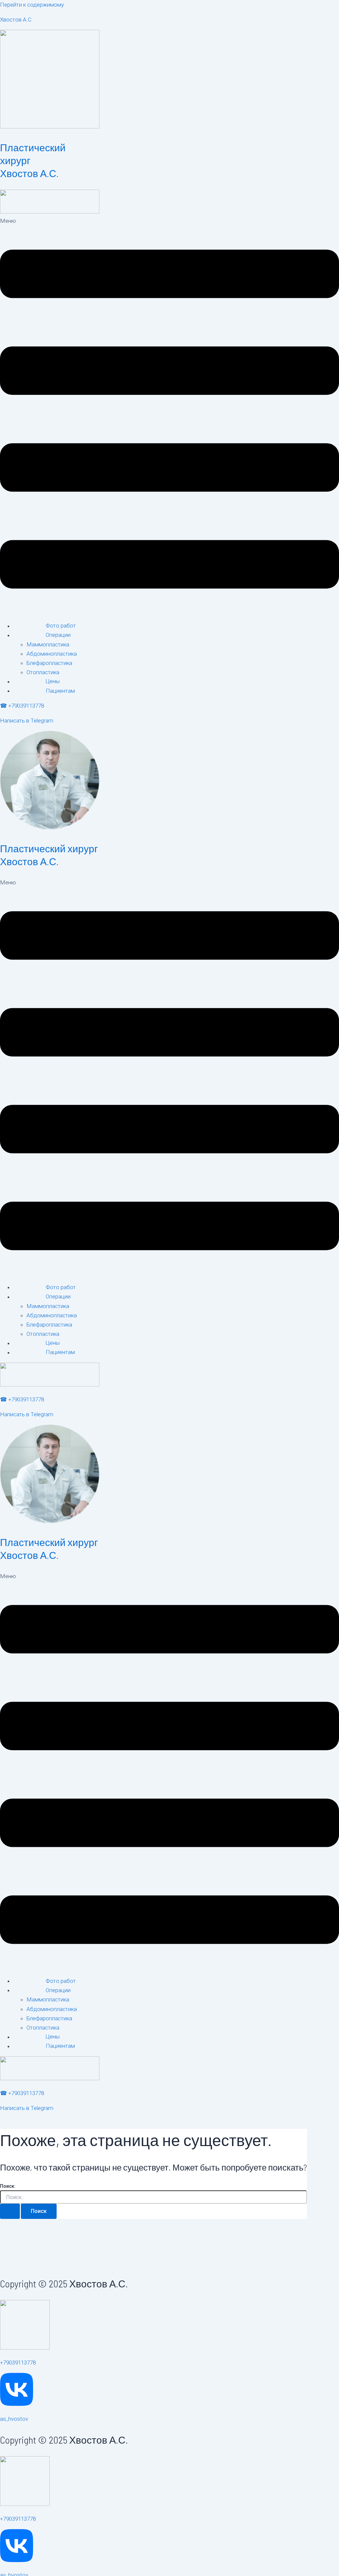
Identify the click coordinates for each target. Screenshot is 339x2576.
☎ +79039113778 (22, 706)
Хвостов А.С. (16, 20)
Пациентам (60, 691)
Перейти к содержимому (32, 5)
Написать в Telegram (27, 721)
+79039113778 (18, 2363)
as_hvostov (14, 2419)
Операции (58, 635)
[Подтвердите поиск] (10, 2211)
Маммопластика (48, 644)
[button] (169, 416)
